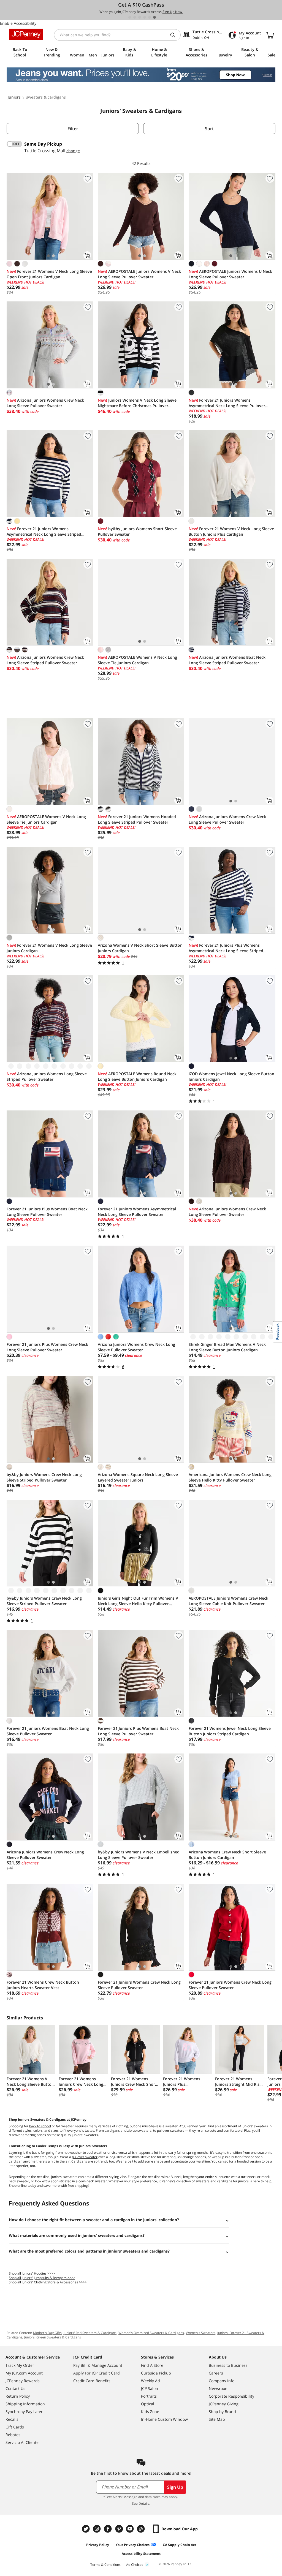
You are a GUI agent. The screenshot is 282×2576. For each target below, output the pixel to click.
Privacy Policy (98, 2545)
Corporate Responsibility (231, 2396)
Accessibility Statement (141, 2554)
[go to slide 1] (130, 17)
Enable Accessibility (18, 23)
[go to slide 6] (154, 17)
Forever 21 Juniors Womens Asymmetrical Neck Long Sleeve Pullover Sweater (227, 403)
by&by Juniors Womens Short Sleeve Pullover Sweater (137, 531)
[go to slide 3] (140, 17)
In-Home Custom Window (164, 2419)
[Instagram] (97, 2529)
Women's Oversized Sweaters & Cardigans (151, 2333)
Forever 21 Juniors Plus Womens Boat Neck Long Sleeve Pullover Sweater (47, 1212)
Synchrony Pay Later (24, 2412)
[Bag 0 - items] (270, 35)
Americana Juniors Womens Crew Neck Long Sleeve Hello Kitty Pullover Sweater (230, 1477)
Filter (73, 129)
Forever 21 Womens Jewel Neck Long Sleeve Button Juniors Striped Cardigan (230, 1731)
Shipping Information (25, 2404)
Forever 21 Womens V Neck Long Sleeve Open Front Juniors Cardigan (49, 274)
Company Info (222, 2381)
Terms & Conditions (105, 2565)
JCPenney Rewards (23, 2381)
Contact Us (15, 2388)
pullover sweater (85, 2157)
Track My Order (20, 2365)
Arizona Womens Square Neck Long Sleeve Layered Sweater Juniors (138, 1477)
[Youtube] (131, 2529)
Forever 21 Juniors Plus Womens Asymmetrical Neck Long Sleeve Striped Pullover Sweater (226, 948)
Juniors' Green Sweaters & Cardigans (53, 2337)
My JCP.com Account (24, 2373)
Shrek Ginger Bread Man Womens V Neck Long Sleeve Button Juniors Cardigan (227, 1347)
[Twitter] (86, 2529)
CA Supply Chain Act (179, 2545)
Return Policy (18, 2396)
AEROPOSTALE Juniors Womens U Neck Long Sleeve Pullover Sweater (230, 274)
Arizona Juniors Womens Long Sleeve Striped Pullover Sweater (47, 1076)
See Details (141, 2503)
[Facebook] (109, 2529)
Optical (148, 2404)
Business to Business (228, 2365)
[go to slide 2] (135, 17)
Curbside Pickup (156, 2373)
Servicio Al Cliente (22, 2442)
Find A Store (152, 2365)
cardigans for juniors (233, 2181)
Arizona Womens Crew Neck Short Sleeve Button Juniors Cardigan (227, 1855)
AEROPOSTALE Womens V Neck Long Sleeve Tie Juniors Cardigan (137, 660)
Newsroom (219, 2388)
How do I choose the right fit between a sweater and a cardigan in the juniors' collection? (94, 2220)
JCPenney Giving (224, 2404)
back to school (40, 2126)
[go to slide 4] (145, 17)
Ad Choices (135, 2565)
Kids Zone (150, 2412)
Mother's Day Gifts (47, 2333)
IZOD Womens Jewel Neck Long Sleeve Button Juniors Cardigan (231, 1076)
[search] (175, 35)
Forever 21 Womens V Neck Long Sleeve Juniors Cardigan (49, 948)
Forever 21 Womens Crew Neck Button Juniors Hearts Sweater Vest (43, 1985)
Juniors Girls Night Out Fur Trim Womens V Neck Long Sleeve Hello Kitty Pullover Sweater (138, 1601)
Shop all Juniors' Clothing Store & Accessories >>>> (48, 2282)
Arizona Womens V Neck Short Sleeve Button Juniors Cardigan (140, 948)
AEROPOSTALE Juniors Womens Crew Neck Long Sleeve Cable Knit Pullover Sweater (228, 1601)
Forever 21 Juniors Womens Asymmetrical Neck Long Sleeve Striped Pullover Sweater (44, 532)
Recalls (12, 2419)
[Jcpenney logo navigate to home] (26, 34)
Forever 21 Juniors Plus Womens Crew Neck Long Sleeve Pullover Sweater (47, 1347)
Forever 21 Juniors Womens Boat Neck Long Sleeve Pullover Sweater (48, 1731)
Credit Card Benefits (92, 2381)
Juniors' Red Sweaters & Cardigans (90, 2333)
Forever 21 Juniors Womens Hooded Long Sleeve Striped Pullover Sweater (137, 819)
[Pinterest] (120, 2529)
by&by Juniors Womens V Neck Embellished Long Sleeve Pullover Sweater (139, 1855)
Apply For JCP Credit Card (97, 2373)
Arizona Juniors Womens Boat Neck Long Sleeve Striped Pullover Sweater (227, 660)
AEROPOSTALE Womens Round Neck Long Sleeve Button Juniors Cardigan (137, 1076)
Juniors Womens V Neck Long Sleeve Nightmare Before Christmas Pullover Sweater (137, 403)
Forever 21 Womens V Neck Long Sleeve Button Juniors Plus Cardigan (231, 531)
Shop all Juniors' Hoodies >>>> (32, 2273)
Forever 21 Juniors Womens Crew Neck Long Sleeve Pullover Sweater (139, 1985)
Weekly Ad (151, 2381)
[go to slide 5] (150, 17)
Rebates (13, 2435)
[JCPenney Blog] (142, 2529)
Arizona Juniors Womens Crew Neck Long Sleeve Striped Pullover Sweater (45, 660)
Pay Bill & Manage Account (98, 2365)
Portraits (149, 2396)
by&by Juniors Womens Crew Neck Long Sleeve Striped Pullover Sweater (44, 1477)
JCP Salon (150, 2388)
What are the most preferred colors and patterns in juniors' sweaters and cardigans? (89, 2251)
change (73, 151)
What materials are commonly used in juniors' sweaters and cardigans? (77, 2235)
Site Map (217, 2419)
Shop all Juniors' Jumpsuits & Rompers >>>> (42, 2278)
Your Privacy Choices (133, 2545)
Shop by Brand (222, 2412)
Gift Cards (15, 2427)
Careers (216, 2373)
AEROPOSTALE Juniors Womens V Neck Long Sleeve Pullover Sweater (139, 274)
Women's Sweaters (201, 2333)
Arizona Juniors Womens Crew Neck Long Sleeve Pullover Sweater (45, 403)
